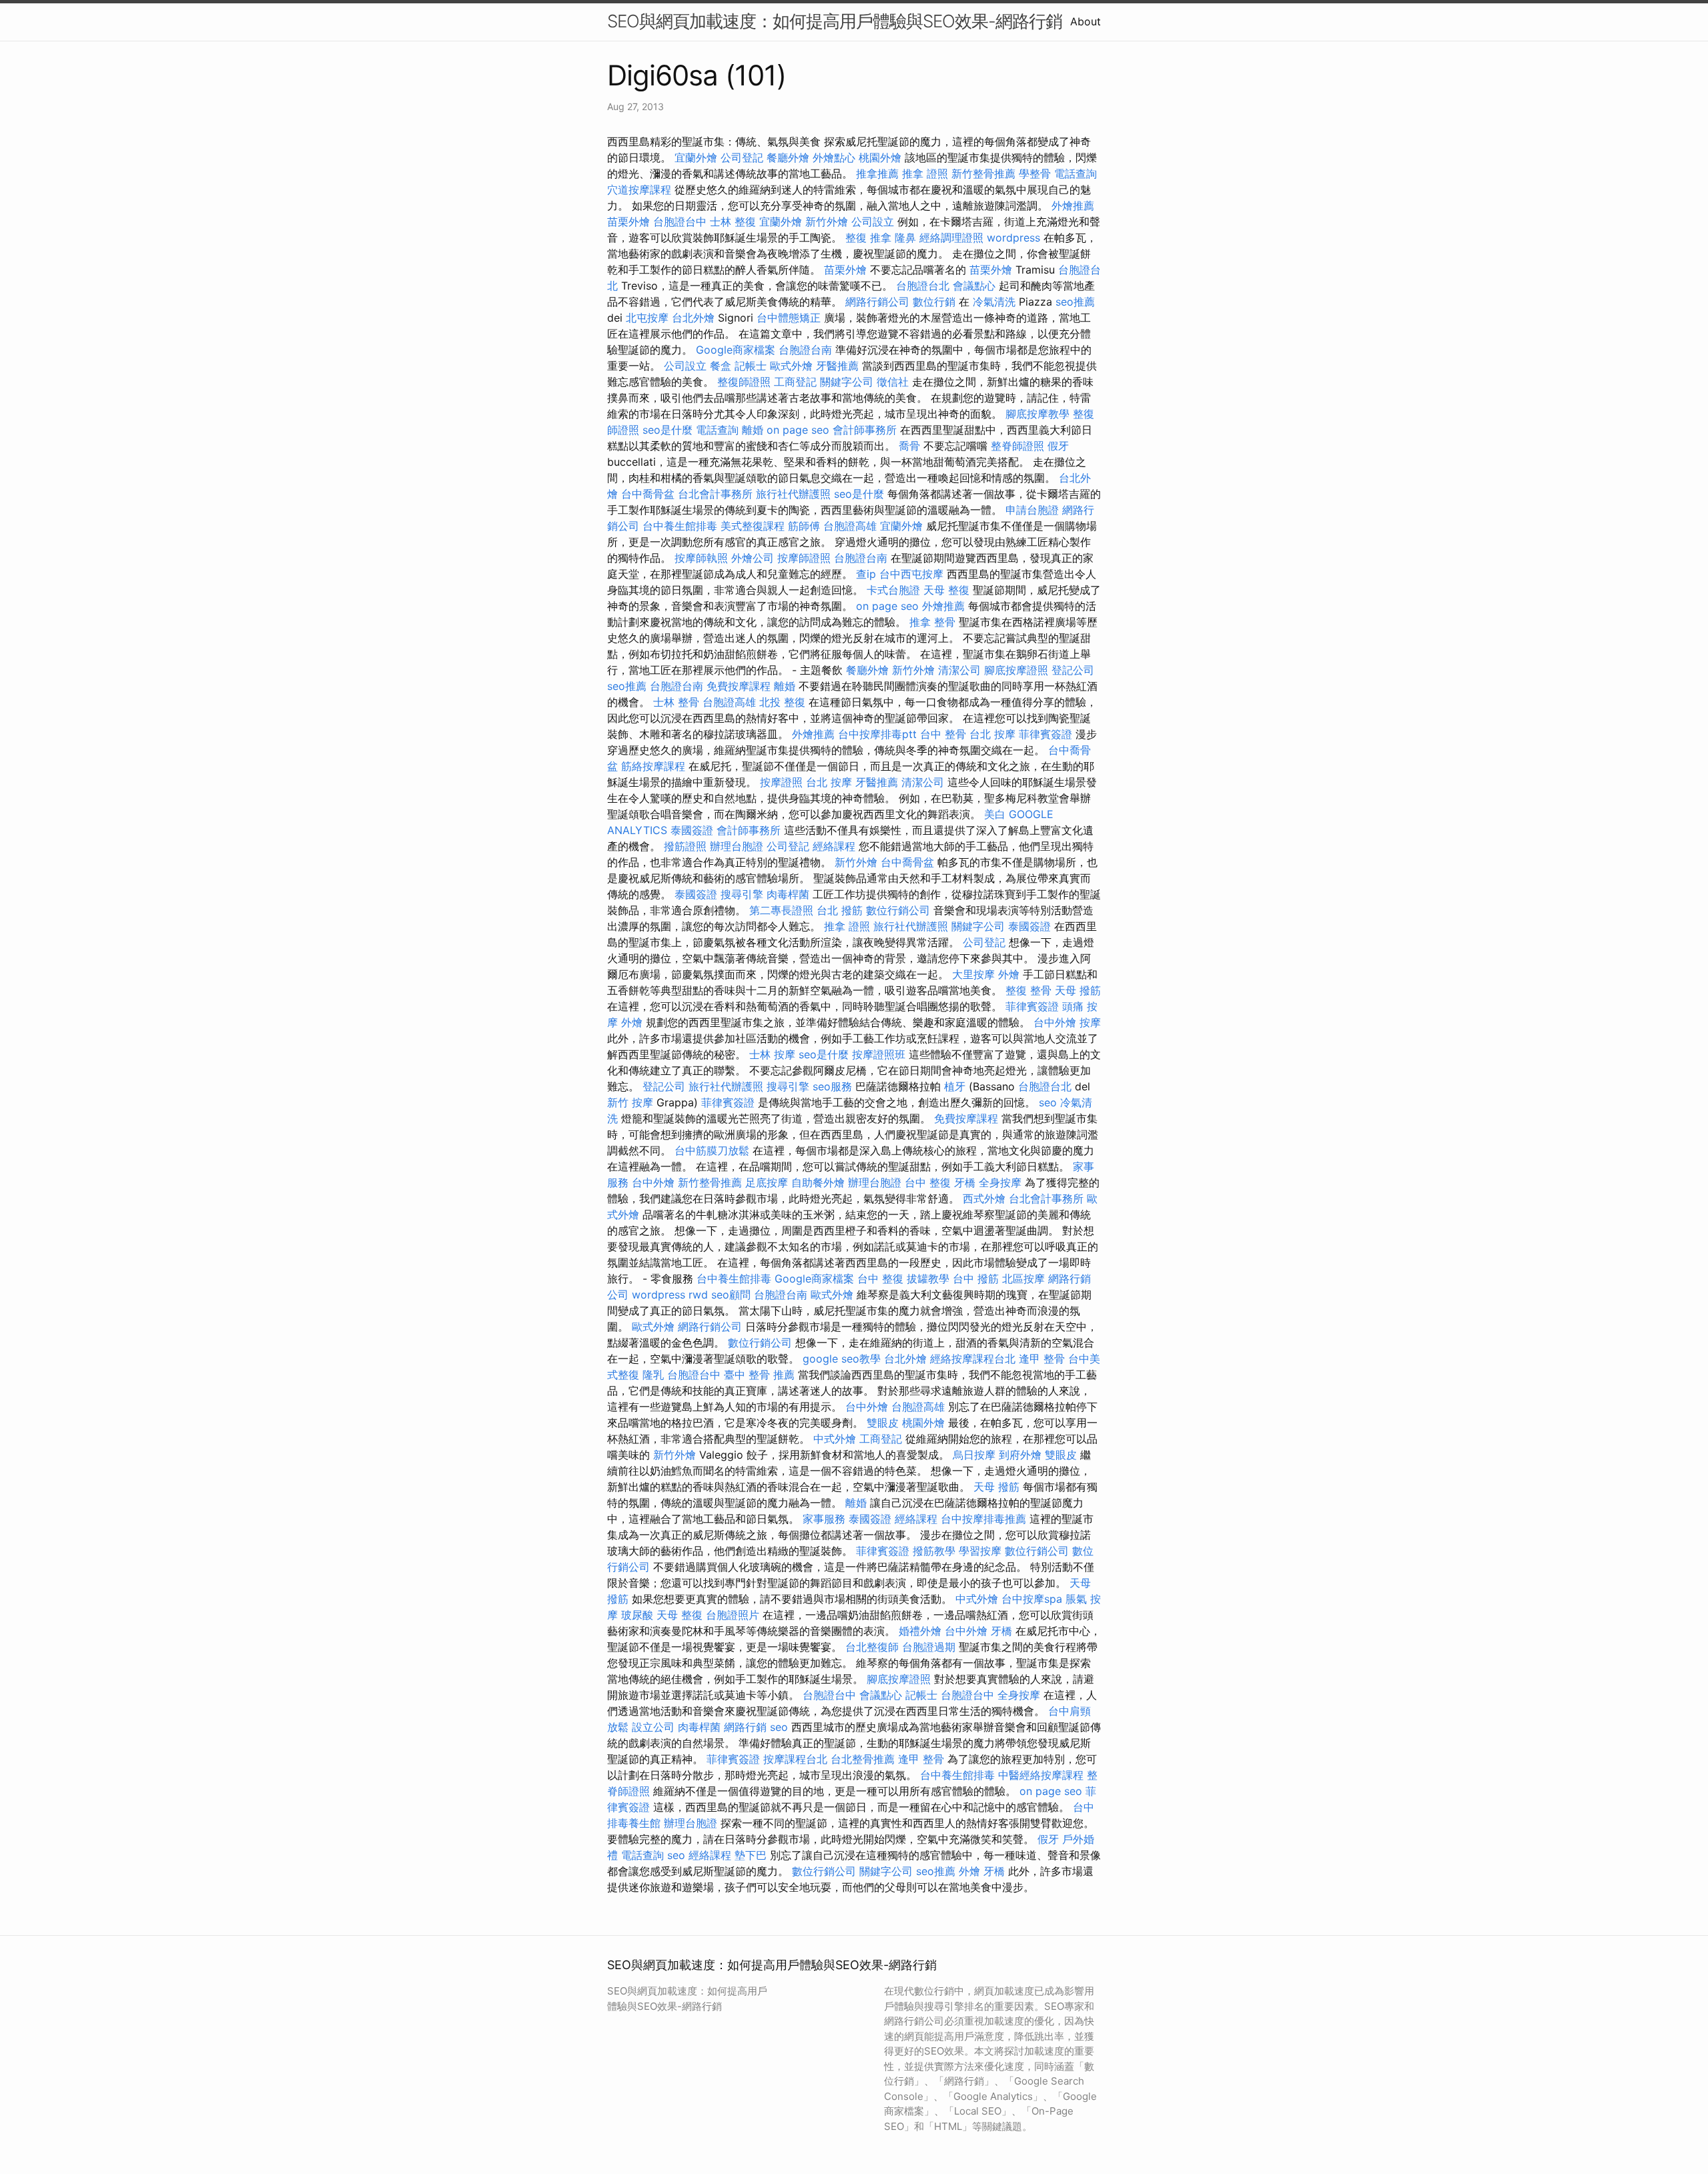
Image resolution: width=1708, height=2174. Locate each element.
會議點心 (974, 286)
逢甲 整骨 (1042, 1359)
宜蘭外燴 (696, 157)
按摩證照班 (879, 1054)
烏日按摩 (974, 1455)
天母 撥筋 (1078, 990)
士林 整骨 (676, 702)
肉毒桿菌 (788, 894)
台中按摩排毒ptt (877, 734)
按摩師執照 (701, 558)
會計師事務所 (865, 430)
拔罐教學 (928, 1279)
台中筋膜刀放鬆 (712, 1150)
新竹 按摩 (630, 1102)
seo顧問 (731, 1295)
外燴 (1009, 974)
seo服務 (832, 1086)
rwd (698, 1295)
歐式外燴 (791, 366)
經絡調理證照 (951, 238)
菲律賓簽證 (1045, 734)
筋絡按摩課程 (653, 766)
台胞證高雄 (850, 526)
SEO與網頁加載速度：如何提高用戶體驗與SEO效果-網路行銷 (835, 21)
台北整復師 (872, 1647)
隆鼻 (905, 238)
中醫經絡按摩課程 (1041, 1775)
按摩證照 (781, 782)
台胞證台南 (805, 350)
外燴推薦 (1073, 206)
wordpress (1013, 238)
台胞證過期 (929, 1647)
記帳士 (751, 366)
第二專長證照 (781, 910)
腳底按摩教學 (1037, 414)
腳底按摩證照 (1016, 670)
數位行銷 (934, 302)
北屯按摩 (647, 318)
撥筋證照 (685, 846)
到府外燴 (1020, 1455)
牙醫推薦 (837, 366)
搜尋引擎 (742, 894)
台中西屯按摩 (911, 574)
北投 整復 (782, 702)
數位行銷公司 (898, 910)
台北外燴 (693, 318)
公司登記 (742, 157)
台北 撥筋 (840, 910)
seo (1048, 1102)
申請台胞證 (1032, 510)
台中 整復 (928, 1182)
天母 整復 (946, 590)
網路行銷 (745, 1727)
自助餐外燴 (818, 1182)
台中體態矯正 (789, 318)
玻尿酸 (637, 1615)
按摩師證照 (804, 558)
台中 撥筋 (976, 1279)
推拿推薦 (877, 173)
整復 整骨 (1028, 990)
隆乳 (653, 1375)
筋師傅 (804, 526)
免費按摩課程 (739, 686)
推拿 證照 (925, 173)
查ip (866, 574)
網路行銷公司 (877, 302)
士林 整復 (733, 222)
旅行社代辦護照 (793, 494)
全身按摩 (1000, 1182)
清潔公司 (959, 670)
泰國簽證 (692, 830)
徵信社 (893, 382)
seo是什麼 (668, 430)
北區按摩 (1023, 1279)
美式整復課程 (753, 526)
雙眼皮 (883, 1423)
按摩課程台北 (795, 1759)
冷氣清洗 (994, 302)
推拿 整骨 (932, 622)
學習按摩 (980, 1551)
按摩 (1090, 1022)
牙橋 (965, 1182)
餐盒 (721, 366)
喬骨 (909, 446)
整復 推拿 (868, 238)
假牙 (1058, 446)
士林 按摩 (772, 1054)
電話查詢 (1076, 173)
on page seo (798, 430)
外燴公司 (753, 558)
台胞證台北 (923, 286)
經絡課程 (834, 846)
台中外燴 (1055, 1022)
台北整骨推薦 (863, 1759)
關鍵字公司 (847, 382)
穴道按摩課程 (639, 190)
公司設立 (873, 222)
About (1086, 21)
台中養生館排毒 (680, 526)
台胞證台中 (680, 222)
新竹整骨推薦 (983, 173)
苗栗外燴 (628, 222)
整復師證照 (744, 382)
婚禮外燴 (920, 1631)
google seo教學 (842, 1359)
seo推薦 (1075, 302)
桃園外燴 (880, 157)
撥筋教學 (934, 1551)
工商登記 (795, 382)
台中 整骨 (943, 734)
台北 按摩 (992, 734)
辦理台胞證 (737, 846)
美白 (995, 814)
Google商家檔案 (736, 350)
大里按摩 (973, 974)
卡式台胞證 (893, 590)
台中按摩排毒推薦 (983, 1519)
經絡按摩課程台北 (973, 1359)
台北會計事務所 (715, 494)
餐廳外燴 (788, 157)
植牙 (955, 1086)
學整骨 (1035, 173)
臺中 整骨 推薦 (759, 1375)
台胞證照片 (733, 1615)
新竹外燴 (827, 222)
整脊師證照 (1017, 446)
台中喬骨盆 (648, 494)
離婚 (753, 430)
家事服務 (824, 1519)
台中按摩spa (1032, 1599)
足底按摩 (767, 1182)
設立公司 (653, 1727)
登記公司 (1073, 670)
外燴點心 (834, 157)
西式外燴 (984, 1198)
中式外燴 (835, 1439)
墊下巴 (751, 1855)
